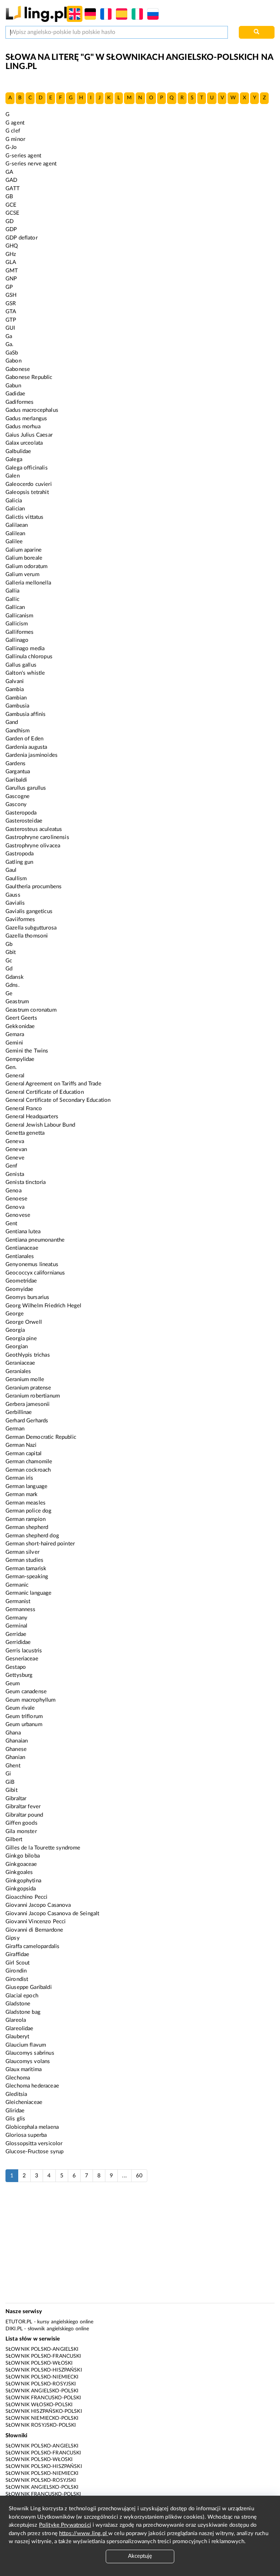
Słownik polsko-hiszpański (44, 2370)
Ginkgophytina (23, 1881)
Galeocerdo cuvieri (29, 484)
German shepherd (27, 1527)
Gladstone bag (23, 2012)
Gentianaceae (22, 1248)
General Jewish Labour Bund (40, 1125)
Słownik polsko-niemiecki (42, 2377)
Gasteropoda (21, 813)
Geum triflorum (24, 1716)
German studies (24, 1560)
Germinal (16, 1626)
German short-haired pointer (40, 1544)
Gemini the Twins (27, 1051)
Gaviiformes (20, 919)
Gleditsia (16, 2094)
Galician (15, 509)
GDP (11, 229)
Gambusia (17, 706)
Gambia (15, 689)
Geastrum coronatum (31, 1010)
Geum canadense (26, 1692)
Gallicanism (20, 616)
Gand (12, 722)
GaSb (12, 353)
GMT (12, 271)
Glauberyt (17, 2037)
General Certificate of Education (45, 1092)
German (15, 1429)
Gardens (15, 764)
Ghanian (15, 1757)
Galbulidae (18, 451)
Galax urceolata (24, 443)
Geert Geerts (21, 1018)
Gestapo (16, 1667)
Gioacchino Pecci (26, 1897)
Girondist (17, 1979)
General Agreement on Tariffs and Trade (53, 1084)
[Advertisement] (140, 2246)
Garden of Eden (24, 739)
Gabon (13, 361)
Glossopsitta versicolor (34, 2144)
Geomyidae (19, 1289)
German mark (22, 1494)
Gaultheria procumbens (34, 887)
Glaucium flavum (26, 2045)
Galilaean (17, 525)
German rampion (26, 1519)
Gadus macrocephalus (32, 410)
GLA (11, 262)
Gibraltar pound (24, 1815)
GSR (11, 304)
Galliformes (20, 632)
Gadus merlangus (26, 419)
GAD (11, 180)
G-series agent (23, 156)
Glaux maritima (24, 2069)
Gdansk (15, 977)
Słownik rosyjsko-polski (41, 2425)
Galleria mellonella (28, 583)
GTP (11, 320)
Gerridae (16, 1634)
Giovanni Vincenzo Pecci (36, 1922)
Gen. (11, 1067)
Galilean (15, 534)
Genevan (16, 1149)
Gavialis (15, 903)
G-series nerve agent (31, 164)
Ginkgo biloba (23, 1856)
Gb (9, 944)
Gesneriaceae (22, 1659)
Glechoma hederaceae (32, 2086)
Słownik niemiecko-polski (42, 2418)
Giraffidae (17, 1954)
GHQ (12, 246)
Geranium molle (25, 1379)
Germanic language (29, 1593)
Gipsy (13, 1938)
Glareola (16, 2020)
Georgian (17, 1347)
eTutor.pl (19, 2322)
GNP (11, 279)
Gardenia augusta (26, 747)
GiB (10, 1782)
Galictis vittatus (25, 517)
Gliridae (15, 2111)
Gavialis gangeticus (29, 911)
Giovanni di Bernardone (34, 1930)
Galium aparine (24, 550)
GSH (11, 295)
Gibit (11, 1790)
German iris (20, 1478)
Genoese (16, 1199)
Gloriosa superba (26, 2135)
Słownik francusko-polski (43, 2398)
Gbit (11, 952)
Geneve (15, 1158)
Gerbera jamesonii (28, 1404)
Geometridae (21, 1281)
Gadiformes (20, 402)
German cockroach (28, 1470)
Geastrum (17, 1002)
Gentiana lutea (23, 1232)
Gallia (12, 591)
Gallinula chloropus (29, 657)
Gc (9, 961)
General (15, 1076)
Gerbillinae (19, 1412)
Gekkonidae (20, 1026)
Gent (11, 1224)
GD (9, 221)
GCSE (13, 213)
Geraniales (18, 1371)
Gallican (15, 607)
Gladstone (18, 2004)
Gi (8, 1774)
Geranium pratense (28, 1388)
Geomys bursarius (27, 1297)
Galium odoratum (26, 566)
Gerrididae (18, 1642)
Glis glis (15, 2119)
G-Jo (11, 147)
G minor (15, 139)
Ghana (13, 1733)
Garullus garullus (26, 788)
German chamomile (29, 1462)
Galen (13, 476)
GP (9, 287)
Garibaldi (16, 780)
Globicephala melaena (32, 2127)
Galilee (14, 542)
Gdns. (13, 985)
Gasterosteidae (24, 821)
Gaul (11, 870)
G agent (15, 123)
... (124, 2176)
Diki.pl (14, 2329)
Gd (9, 969)
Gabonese (18, 369)
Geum (13, 1684)
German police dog (29, 1511)
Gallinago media (25, 649)
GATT (13, 189)
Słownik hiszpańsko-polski (44, 2411)
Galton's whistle (25, 673)
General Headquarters (32, 1117)
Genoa (13, 1191)
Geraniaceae (20, 1363)
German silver (22, 1552)
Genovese (18, 1215)
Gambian (16, 698)
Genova (15, 1207)
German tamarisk (26, 1569)
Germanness (21, 1609)
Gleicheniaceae (24, 2102)
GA (9, 172)
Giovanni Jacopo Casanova (38, 1905)
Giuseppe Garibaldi (29, 1987)
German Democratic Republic (41, 1437)
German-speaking (27, 1577)
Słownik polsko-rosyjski (41, 2384)
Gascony (16, 804)
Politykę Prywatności (65, 2525)
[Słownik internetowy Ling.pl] (36, 14)
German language (26, 1486)
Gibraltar (16, 1799)
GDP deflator (22, 238)
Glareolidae (20, 2029)
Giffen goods (22, 1823)
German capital (24, 1454)
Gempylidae (20, 1059)
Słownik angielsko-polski (42, 2391)
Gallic (12, 599)
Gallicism (17, 624)
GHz (11, 254)
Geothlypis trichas (28, 1355)
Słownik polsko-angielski (42, 2349)
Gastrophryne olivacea (33, 846)
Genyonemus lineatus (32, 1264)
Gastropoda (20, 854)
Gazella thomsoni (27, 936)
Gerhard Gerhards (27, 1421)
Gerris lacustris (24, 1651)
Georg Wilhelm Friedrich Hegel (43, 1306)
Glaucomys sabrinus (30, 2053)
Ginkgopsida (21, 1889)
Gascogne (17, 796)
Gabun (13, 386)
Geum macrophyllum (31, 1700)
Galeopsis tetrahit (27, 492)
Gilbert (14, 1839)
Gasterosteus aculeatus (34, 829)
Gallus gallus (21, 665)
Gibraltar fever (23, 1807)
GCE (11, 205)
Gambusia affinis (26, 714)
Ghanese (16, 1749)
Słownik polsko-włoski (39, 2363)
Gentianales (20, 1256)
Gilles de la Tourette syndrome (43, 1848)
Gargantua (18, 772)
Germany (16, 1618)
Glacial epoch (22, 1996)
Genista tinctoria (26, 1182)
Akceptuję (140, 2556)
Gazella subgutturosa (31, 928)
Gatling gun (20, 862)
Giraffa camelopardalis (32, 1946)
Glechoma (18, 2078)
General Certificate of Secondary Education (58, 1100)
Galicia (14, 501)
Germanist (18, 1601)
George (15, 1314)
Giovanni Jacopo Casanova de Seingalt (52, 1914)
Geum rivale (20, 1708)
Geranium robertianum (33, 1396)
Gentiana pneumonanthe (35, 1240)
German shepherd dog (32, 1536)
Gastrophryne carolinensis (37, 837)
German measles (26, 1503)
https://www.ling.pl (84, 2533)
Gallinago (17, 640)
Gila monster (21, 1831)
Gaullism (16, 879)
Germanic (17, 1585)
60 (139, 2176)
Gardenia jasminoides (32, 755)
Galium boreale (24, 558)
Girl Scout (18, 1963)
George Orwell (24, 1322)
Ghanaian (17, 1741)
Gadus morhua (23, 427)
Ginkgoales (19, 1872)
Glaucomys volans (28, 2061)
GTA (11, 312)
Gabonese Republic (29, 377)
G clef (13, 131)
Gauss (13, 895)
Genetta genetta (25, 1133)
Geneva (15, 1141)
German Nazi (21, 1445)
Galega (14, 459)
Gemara (15, 1034)
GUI (10, 328)
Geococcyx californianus (35, 1273)
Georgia (15, 1330)
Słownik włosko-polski (39, 2405)
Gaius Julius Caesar (29, 435)
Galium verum (22, 574)
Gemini (14, 1043)
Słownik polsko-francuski (43, 2356)
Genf (11, 1166)
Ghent (13, 1766)
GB (9, 197)
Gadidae (15, 394)
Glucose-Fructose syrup (34, 2152)
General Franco (24, 1109)
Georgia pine (21, 1339)
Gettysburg (19, 1675)
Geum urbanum (24, 1724)
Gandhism (17, 731)
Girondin (16, 1971)
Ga (9, 336)
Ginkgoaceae (21, 1864)
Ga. (9, 344)
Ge (9, 994)
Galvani (15, 681)
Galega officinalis (27, 468)
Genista (15, 1174)
